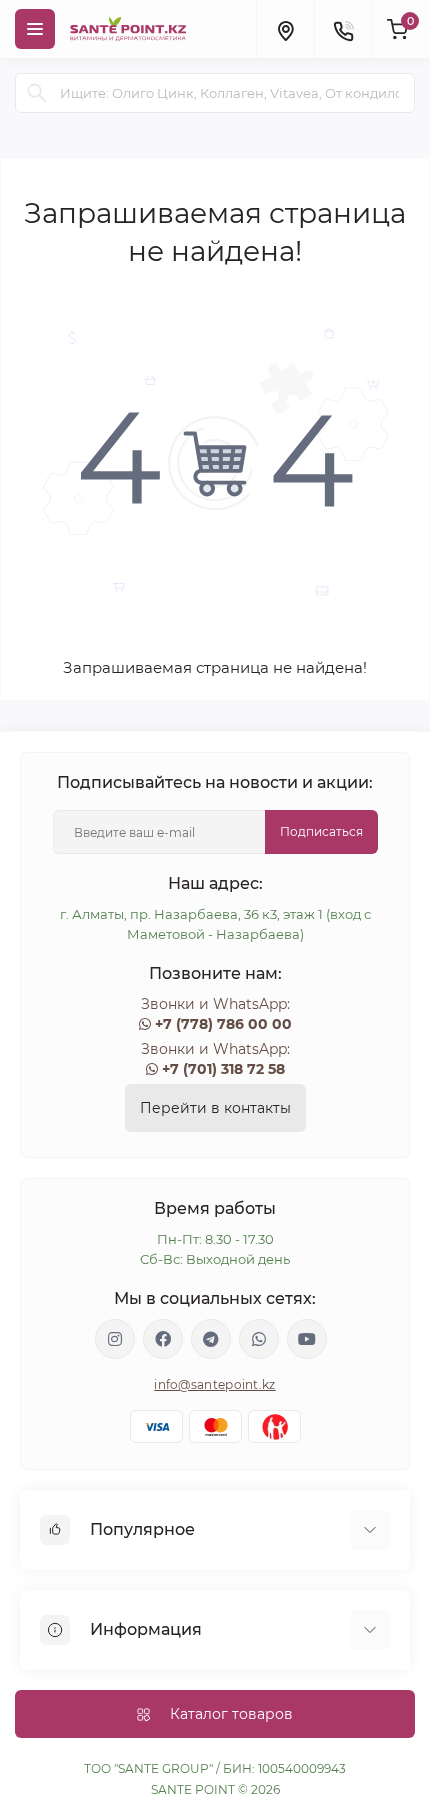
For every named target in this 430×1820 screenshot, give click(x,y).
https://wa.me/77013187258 (259, 1339)
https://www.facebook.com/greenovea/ (163, 1339)
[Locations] (285, 29)
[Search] (37, 93)
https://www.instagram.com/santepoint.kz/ (115, 1339)
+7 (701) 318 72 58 (223, 1069)
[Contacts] (343, 29)
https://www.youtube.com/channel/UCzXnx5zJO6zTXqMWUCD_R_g (307, 1339)
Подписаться (321, 831)
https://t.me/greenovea (211, 1339)
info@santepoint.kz (214, 1384)
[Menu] (35, 29)
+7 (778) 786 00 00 (223, 1024)
